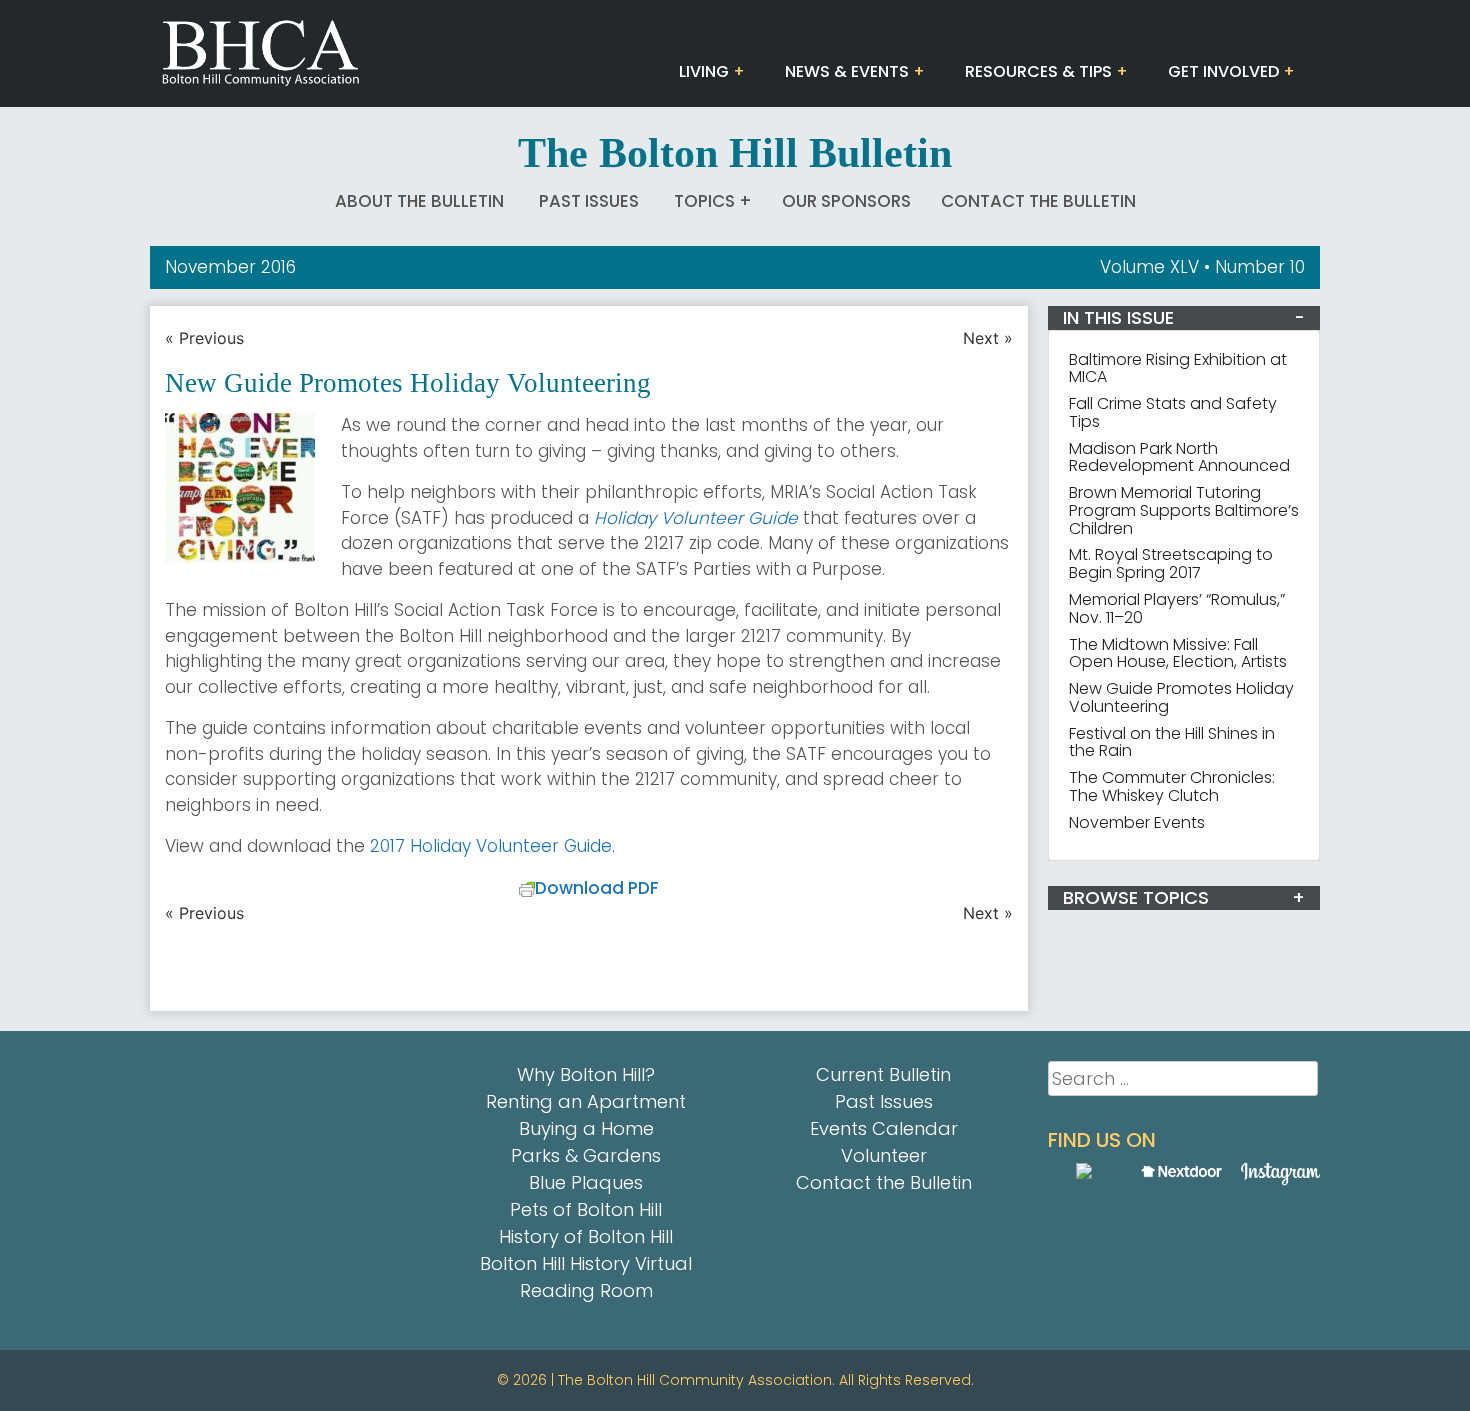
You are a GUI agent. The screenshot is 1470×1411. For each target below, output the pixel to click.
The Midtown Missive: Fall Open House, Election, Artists (1178, 653)
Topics (704, 201)
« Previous (204, 338)
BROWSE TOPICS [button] (1136, 897)
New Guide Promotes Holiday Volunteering (1181, 697)
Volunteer (884, 1155)
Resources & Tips (1038, 71)
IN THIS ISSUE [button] (1118, 317)
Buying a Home (586, 1128)
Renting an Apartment (586, 1101)
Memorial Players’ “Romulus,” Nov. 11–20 (1177, 608)
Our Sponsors (846, 201)
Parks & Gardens (586, 1155)
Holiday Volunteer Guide (696, 518)
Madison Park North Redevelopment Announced (1179, 457)
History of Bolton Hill (586, 1236)
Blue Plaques (586, 1182)
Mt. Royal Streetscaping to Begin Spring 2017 (1171, 563)
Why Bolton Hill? (586, 1074)
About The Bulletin (419, 201)
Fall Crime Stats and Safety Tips (1173, 412)
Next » (988, 338)
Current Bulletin (883, 1074)
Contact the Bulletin (1038, 201)
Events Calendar (884, 1128)
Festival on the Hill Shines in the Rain (1172, 742)
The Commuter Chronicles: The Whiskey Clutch (1172, 786)
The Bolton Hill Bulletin (735, 153)
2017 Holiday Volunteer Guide (491, 846)
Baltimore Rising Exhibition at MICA (1178, 368)
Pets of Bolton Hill (586, 1209)
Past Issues (589, 201)
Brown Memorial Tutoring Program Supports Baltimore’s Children (1184, 510)
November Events (1137, 822)
